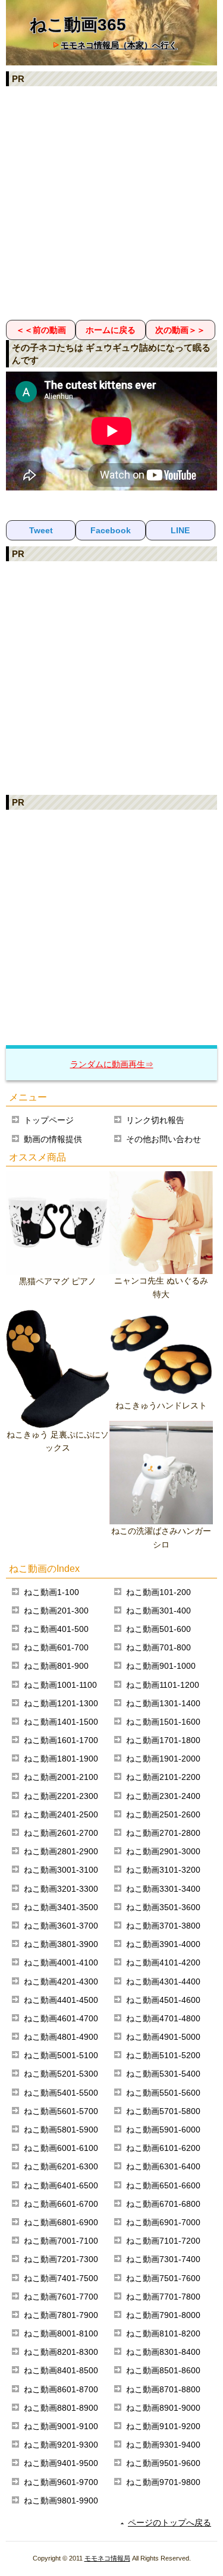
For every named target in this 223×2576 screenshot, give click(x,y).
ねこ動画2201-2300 (61, 1796)
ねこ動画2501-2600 (163, 1814)
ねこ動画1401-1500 (61, 1722)
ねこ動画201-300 (56, 1611)
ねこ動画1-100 (51, 1592)
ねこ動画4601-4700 (61, 2018)
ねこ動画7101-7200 (163, 2241)
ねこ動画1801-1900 (61, 1759)
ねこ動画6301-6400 (163, 2166)
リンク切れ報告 (155, 1120)
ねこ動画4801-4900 (61, 2037)
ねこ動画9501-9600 (163, 2463)
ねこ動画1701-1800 (163, 1740)
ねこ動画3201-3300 (61, 1889)
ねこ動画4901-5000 (163, 2037)
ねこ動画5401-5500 (61, 2093)
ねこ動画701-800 (158, 1647)
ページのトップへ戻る (169, 2522)
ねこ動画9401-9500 (61, 2463)
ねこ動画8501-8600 (163, 2370)
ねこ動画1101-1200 (163, 1685)
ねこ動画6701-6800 (163, 2204)
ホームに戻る (111, 330)
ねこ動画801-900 (56, 1666)
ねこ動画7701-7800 (163, 2297)
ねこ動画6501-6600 (163, 2185)
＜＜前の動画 (41, 330)
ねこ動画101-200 (158, 1592)
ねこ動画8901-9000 (163, 2408)
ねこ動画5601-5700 (61, 2111)
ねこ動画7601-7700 (61, 2297)
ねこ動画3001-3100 (61, 1870)
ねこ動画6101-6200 (163, 2148)
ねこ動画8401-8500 (61, 2370)
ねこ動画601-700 (56, 1647)
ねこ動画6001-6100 (61, 2148)
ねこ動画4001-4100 (61, 1962)
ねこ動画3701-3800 (163, 1926)
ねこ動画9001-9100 (61, 2426)
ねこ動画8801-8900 (61, 2408)
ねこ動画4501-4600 (163, 2000)
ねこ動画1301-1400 (163, 1703)
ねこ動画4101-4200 (163, 1962)
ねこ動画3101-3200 (163, 1870)
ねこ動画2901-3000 (163, 1851)
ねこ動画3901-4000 (163, 1944)
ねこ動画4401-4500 (61, 2000)
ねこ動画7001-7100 (61, 2241)
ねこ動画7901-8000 (163, 2315)
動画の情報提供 (53, 1139)
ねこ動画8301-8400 (163, 2352)
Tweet (41, 530)
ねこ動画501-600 (158, 1629)
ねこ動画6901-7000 (163, 2222)
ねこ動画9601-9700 (61, 2482)
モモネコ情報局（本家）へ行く (119, 45)
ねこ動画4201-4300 (61, 1981)
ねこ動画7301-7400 (163, 2259)
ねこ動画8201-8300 (61, 2352)
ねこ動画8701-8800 (163, 2389)
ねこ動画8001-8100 (61, 2333)
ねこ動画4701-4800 (163, 2018)
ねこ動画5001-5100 (61, 2055)
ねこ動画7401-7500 (61, 2278)
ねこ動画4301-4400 (163, 1981)
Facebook (111, 530)
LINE (180, 530)
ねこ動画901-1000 (161, 1666)
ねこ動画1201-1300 (61, 1703)
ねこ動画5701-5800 (163, 2111)
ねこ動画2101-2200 (163, 1777)
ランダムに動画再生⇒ (112, 1064)
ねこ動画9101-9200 (163, 2426)
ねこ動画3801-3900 (61, 1944)
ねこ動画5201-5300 (61, 2074)
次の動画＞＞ (180, 330)
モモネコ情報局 (107, 2558)
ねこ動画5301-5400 (163, 2074)
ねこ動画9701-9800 (163, 2482)
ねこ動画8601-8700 (61, 2389)
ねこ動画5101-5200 (163, 2055)
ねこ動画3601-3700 (61, 1926)
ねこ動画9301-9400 (163, 2445)
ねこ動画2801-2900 (61, 1851)
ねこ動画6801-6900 (61, 2222)
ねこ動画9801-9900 (61, 2500)
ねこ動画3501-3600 (163, 1907)
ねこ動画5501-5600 (163, 2093)
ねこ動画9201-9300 (61, 2445)
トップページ (49, 1120)
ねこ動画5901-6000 (163, 2130)
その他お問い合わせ (164, 1139)
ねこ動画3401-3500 (61, 1907)
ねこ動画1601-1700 (61, 1740)
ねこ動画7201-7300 (61, 2259)
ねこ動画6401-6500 (61, 2185)
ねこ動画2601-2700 (61, 1833)
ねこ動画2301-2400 (163, 1796)
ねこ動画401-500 (56, 1629)
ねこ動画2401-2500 (61, 1814)
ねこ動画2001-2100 (61, 1777)
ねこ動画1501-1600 (163, 1722)
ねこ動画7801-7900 (61, 2315)
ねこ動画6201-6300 (61, 2166)
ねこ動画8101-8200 (163, 2333)
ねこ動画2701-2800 (163, 1833)
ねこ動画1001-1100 (60, 1685)
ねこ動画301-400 (158, 1611)
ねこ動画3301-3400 (163, 1889)
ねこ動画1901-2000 (163, 1759)
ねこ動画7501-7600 (163, 2278)
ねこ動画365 (78, 25)
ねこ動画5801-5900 (61, 2130)
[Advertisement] (111, 202)
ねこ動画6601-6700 (61, 2204)
